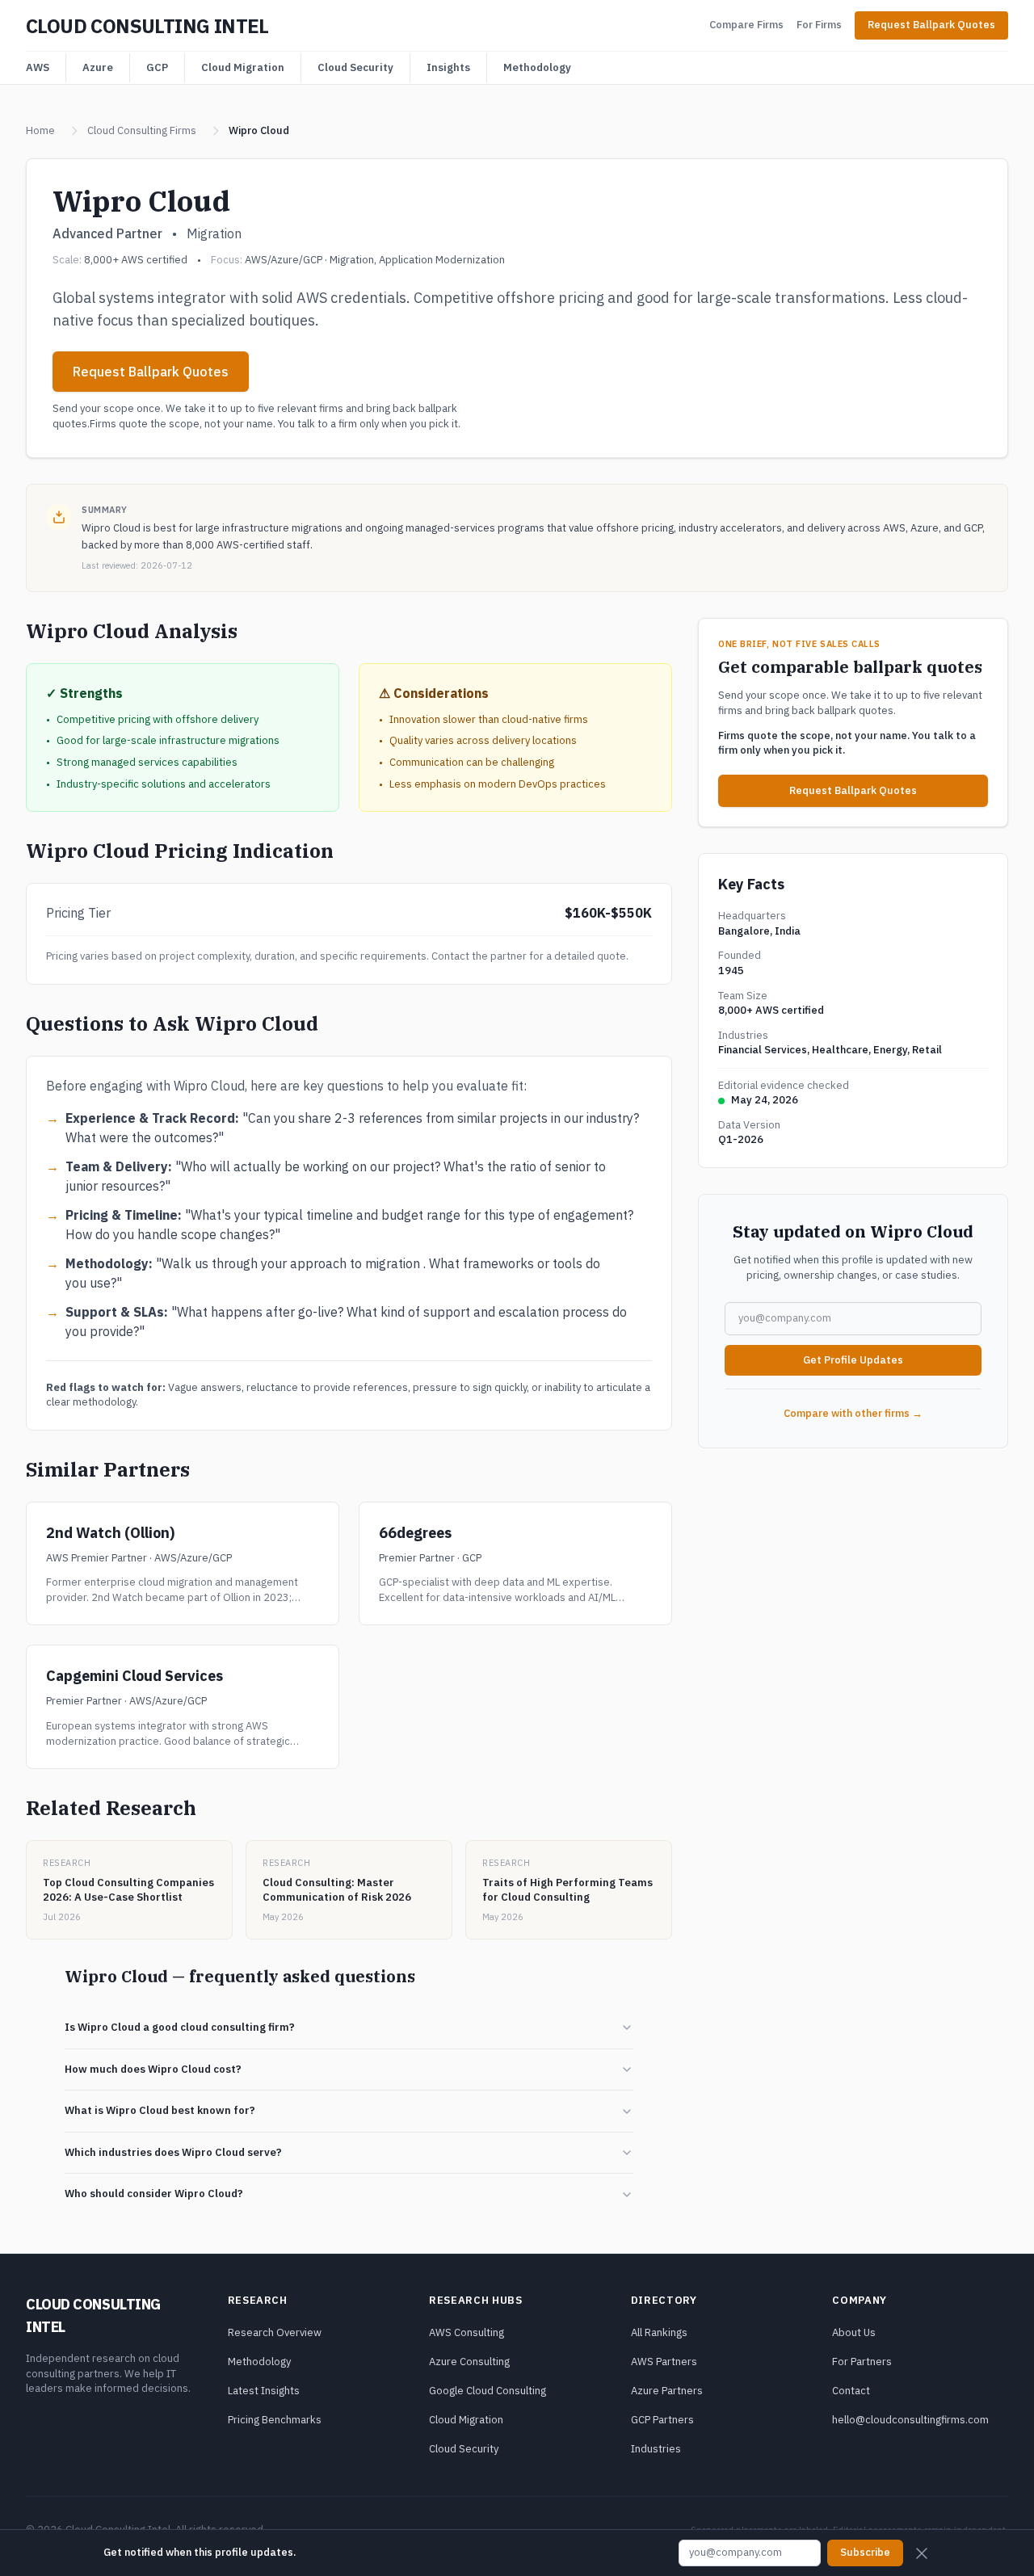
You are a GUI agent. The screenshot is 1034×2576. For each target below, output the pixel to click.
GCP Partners (662, 2420)
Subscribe (865, 2552)
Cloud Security (355, 67)
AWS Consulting (467, 2332)
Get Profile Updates (853, 1360)
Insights (448, 67)
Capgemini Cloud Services (135, 1676)
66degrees (415, 1533)
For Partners (862, 2362)
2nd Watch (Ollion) (110, 1533)
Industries (656, 2449)
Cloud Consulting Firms (142, 130)
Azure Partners (667, 2391)
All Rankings (659, 2332)
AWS (38, 67)
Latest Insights (264, 2391)
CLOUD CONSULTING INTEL (147, 26)
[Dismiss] (922, 2553)
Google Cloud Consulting (488, 2391)
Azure (98, 67)
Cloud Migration (243, 67)
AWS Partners (664, 2362)
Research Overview (275, 2332)
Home (40, 130)
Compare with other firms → (853, 1413)
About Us (854, 2332)
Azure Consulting (469, 2362)
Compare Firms (746, 25)
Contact (851, 2391)
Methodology (537, 67)
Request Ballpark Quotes (931, 25)
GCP (157, 67)
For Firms (819, 25)
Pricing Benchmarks (275, 2420)
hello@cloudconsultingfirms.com (910, 2420)
